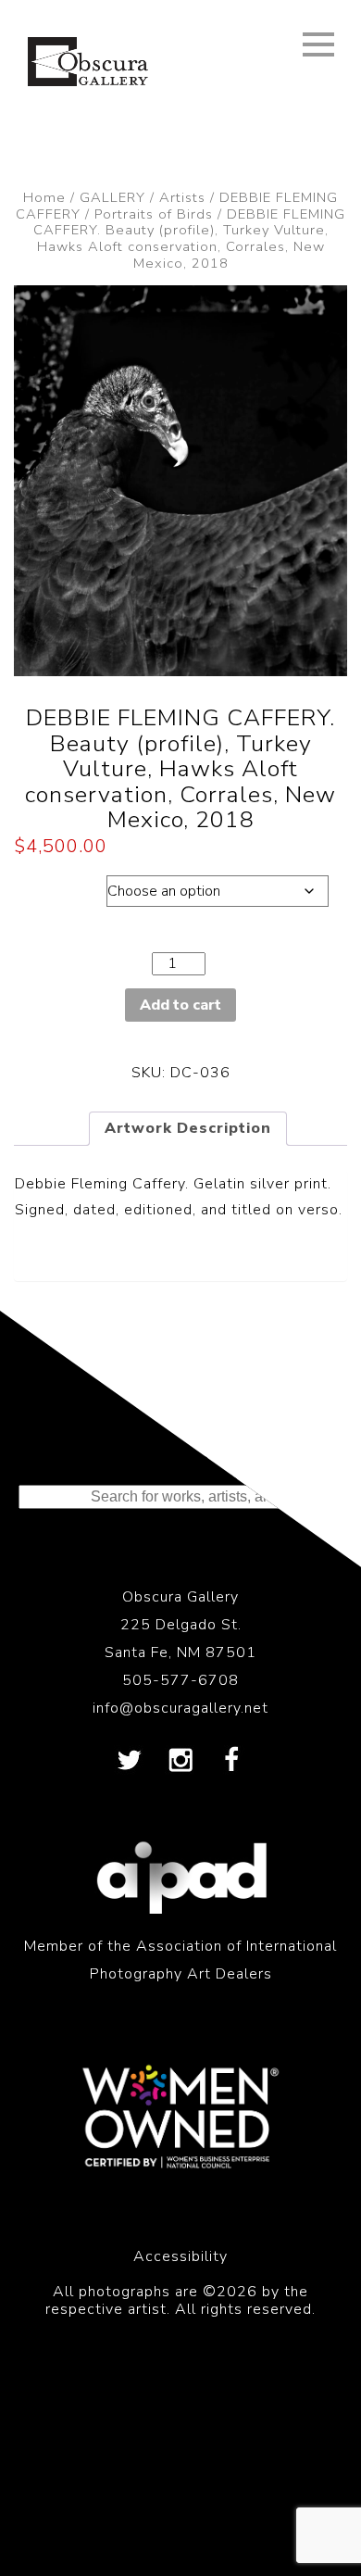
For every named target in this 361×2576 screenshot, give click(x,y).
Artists (182, 197)
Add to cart (180, 1005)
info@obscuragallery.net (180, 1708)
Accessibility (180, 2256)
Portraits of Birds (154, 214)
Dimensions (58, 886)
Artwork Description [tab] (188, 1128)
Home (44, 197)
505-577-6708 (180, 1680)
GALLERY (112, 197)
